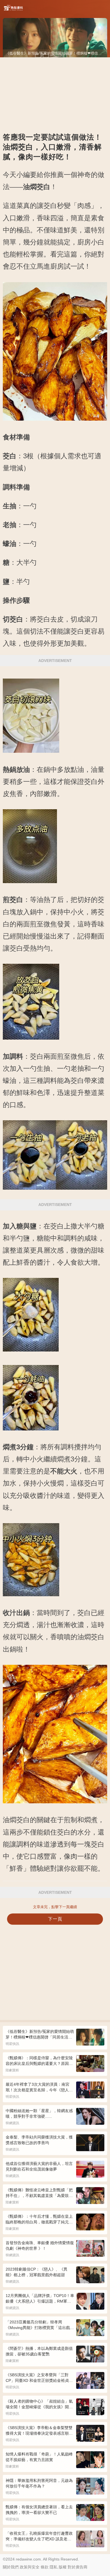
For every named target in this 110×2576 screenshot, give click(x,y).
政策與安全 (30, 2567)
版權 (63, 2567)
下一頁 (55, 1919)
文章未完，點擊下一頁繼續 (55, 1907)
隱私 (54, 2567)
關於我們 (11, 2567)
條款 (45, 2567)
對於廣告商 (78, 2567)
